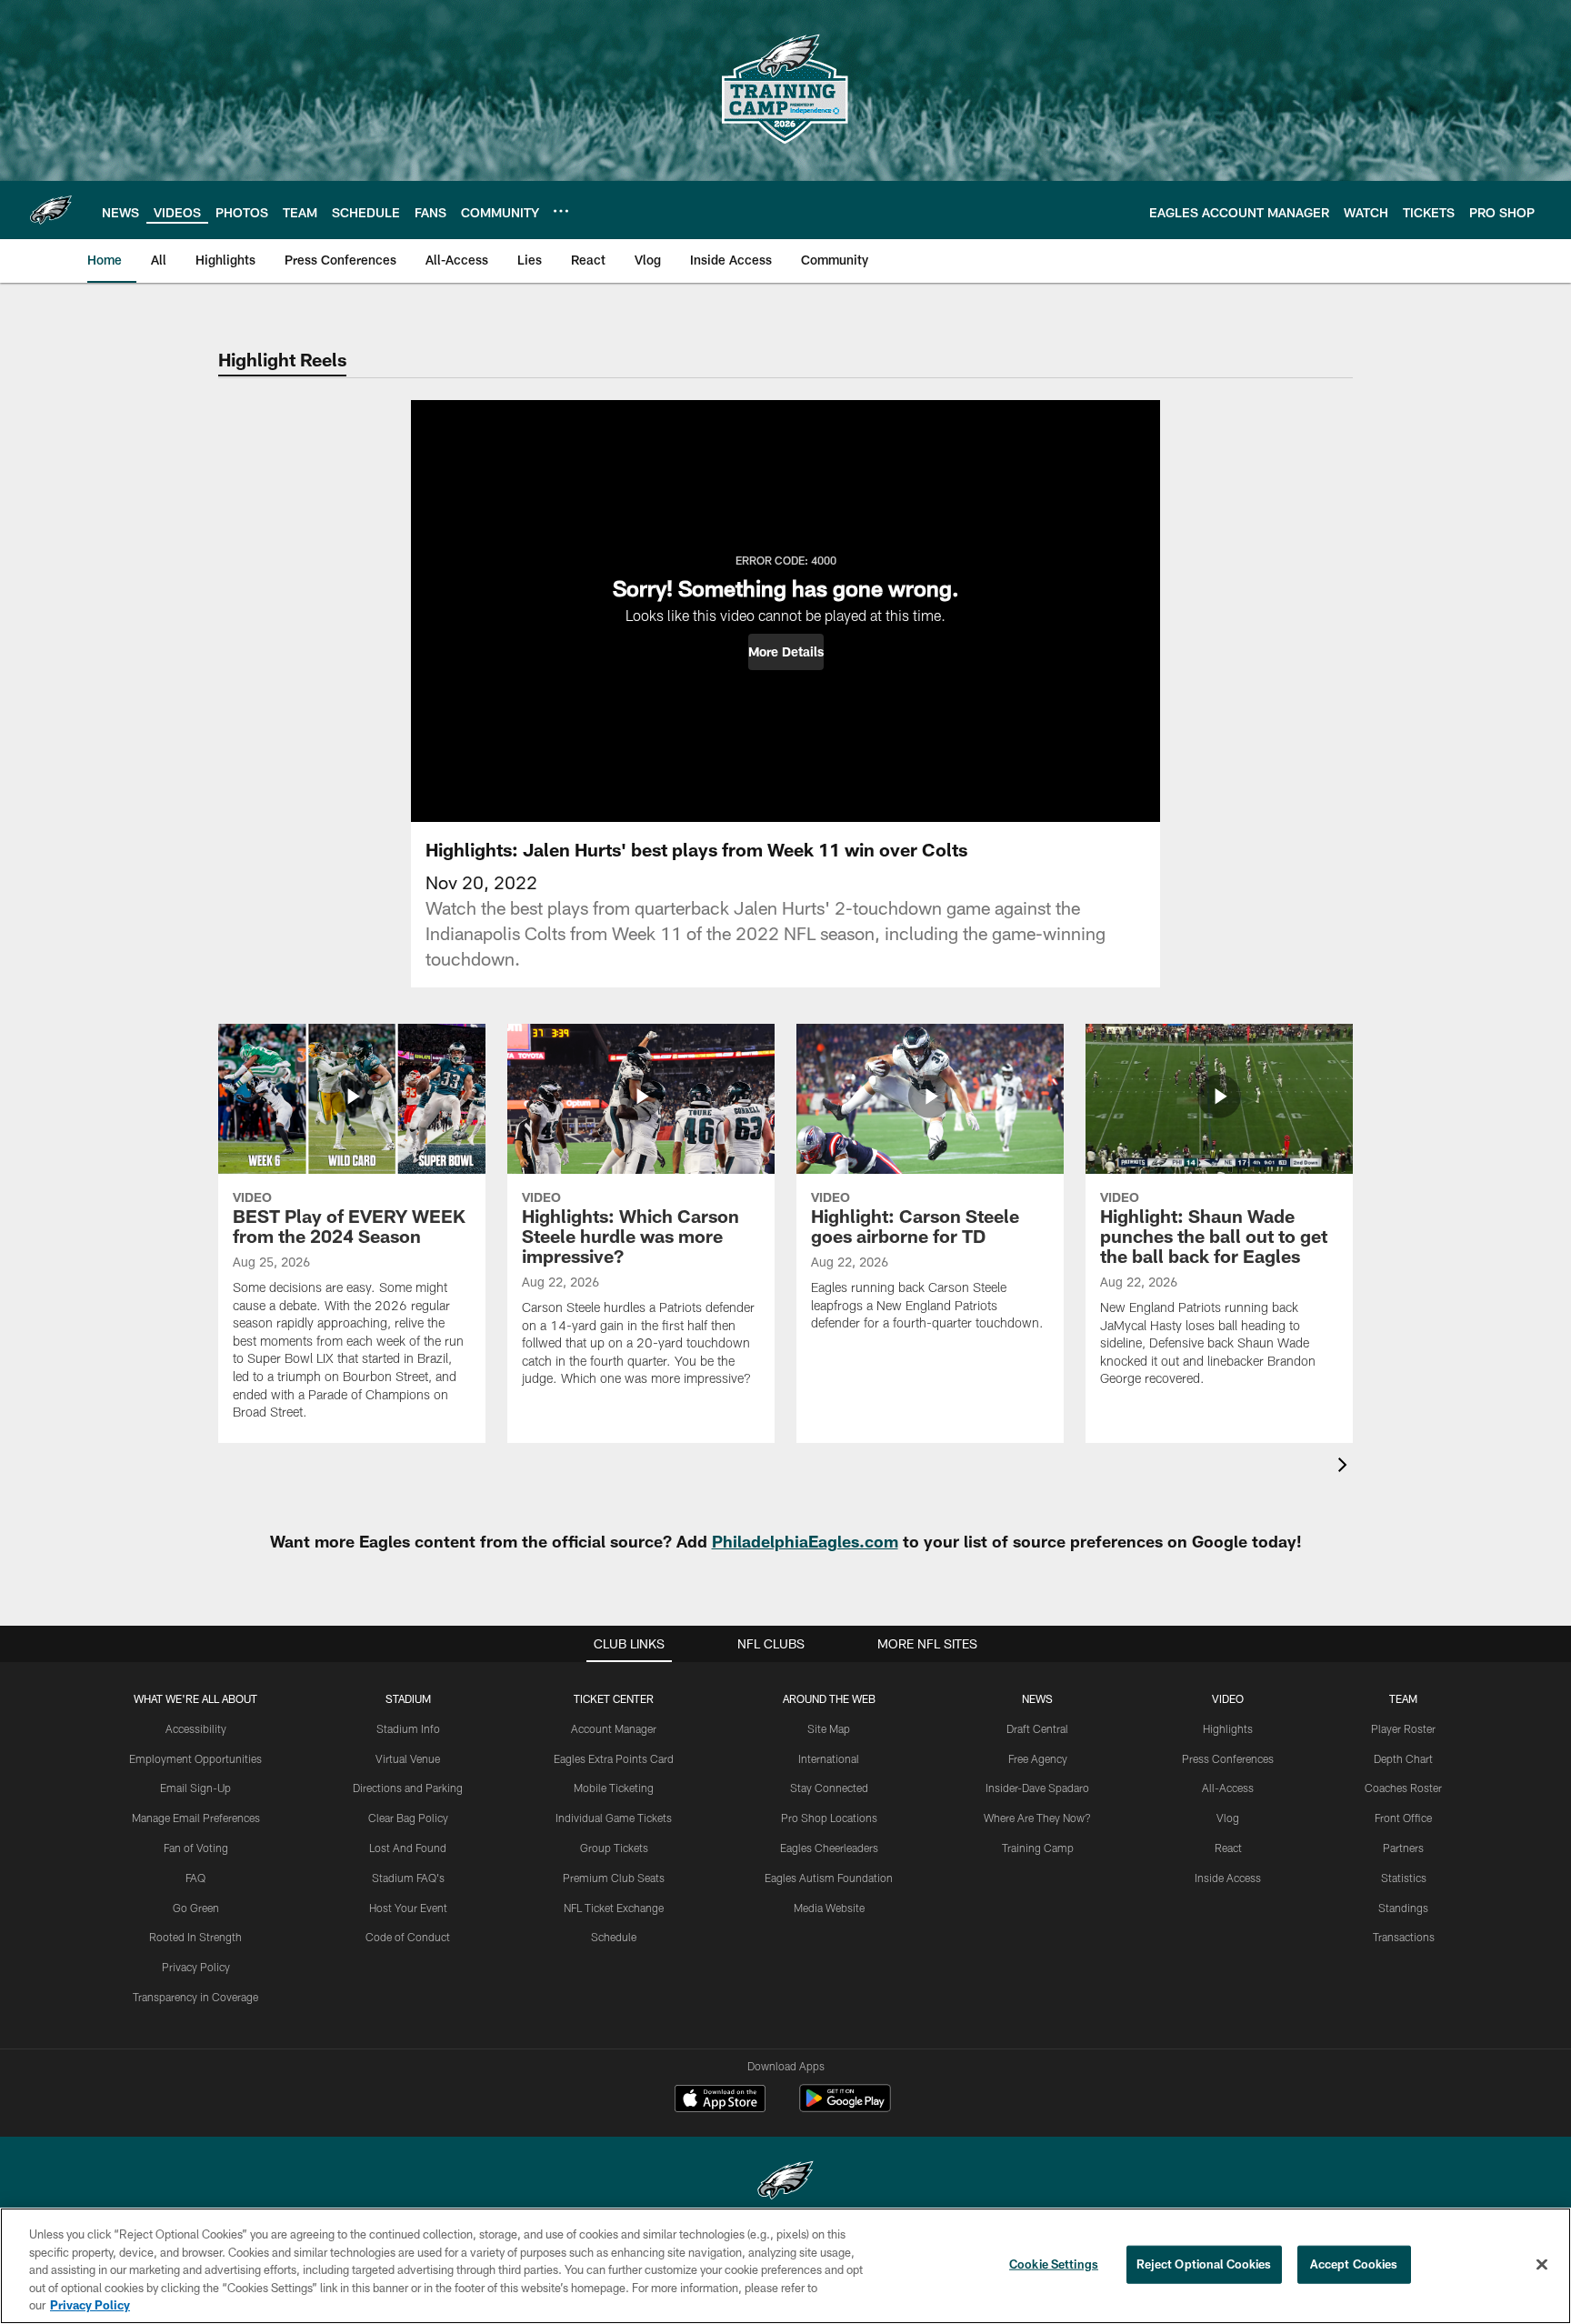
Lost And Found (408, 1848)
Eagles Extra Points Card (614, 1758)
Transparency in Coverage (195, 1997)
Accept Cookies (1354, 2264)
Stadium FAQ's (408, 1878)
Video (1228, 1698)
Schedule (614, 1937)
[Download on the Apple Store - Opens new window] (720, 2100)
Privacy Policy (196, 1967)
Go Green (196, 1908)
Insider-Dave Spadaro (1037, 1788)
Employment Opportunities (195, 1758)
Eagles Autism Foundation (829, 1878)
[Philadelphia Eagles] (785, 2183)
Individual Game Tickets (614, 1818)
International (829, 1758)
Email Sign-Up (195, 1788)
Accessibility (196, 1728)
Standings (1403, 1908)
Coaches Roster (1403, 1788)
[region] (785, 2266)
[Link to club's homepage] (51, 210)
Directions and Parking (408, 1788)
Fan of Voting (196, 1848)
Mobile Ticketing (614, 1788)
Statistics (1404, 1878)
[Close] (1542, 2265)
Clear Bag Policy (408, 1818)
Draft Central (1037, 1728)
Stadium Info (408, 1728)
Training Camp (1038, 1848)
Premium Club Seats (614, 1878)
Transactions (1404, 1937)
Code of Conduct (408, 1937)
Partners (1403, 1848)
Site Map (829, 1728)
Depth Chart (1403, 1758)
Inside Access (1228, 1878)
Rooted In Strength (195, 1937)
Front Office (1403, 1818)
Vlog (1228, 1818)
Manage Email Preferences (196, 1818)
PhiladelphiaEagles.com (805, 1541)
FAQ (195, 1878)
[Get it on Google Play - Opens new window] (845, 2107)
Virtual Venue (408, 1758)
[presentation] (1346, 1467)
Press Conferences (1228, 1758)
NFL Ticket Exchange (614, 1908)
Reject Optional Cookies (1204, 2264)
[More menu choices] (561, 211)
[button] (786, 652)
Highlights (1228, 1728)
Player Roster (1403, 1728)
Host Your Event (408, 1908)
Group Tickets (614, 1848)
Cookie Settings (1054, 2264)
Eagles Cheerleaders (829, 1848)
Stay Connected (829, 1788)
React (1228, 1848)
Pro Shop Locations (829, 1818)
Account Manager (614, 1728)
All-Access (1228, 1788)
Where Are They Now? (1037, 1818)
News (1037, 1698)
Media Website (829, 1908)
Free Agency (1038, 1758)
